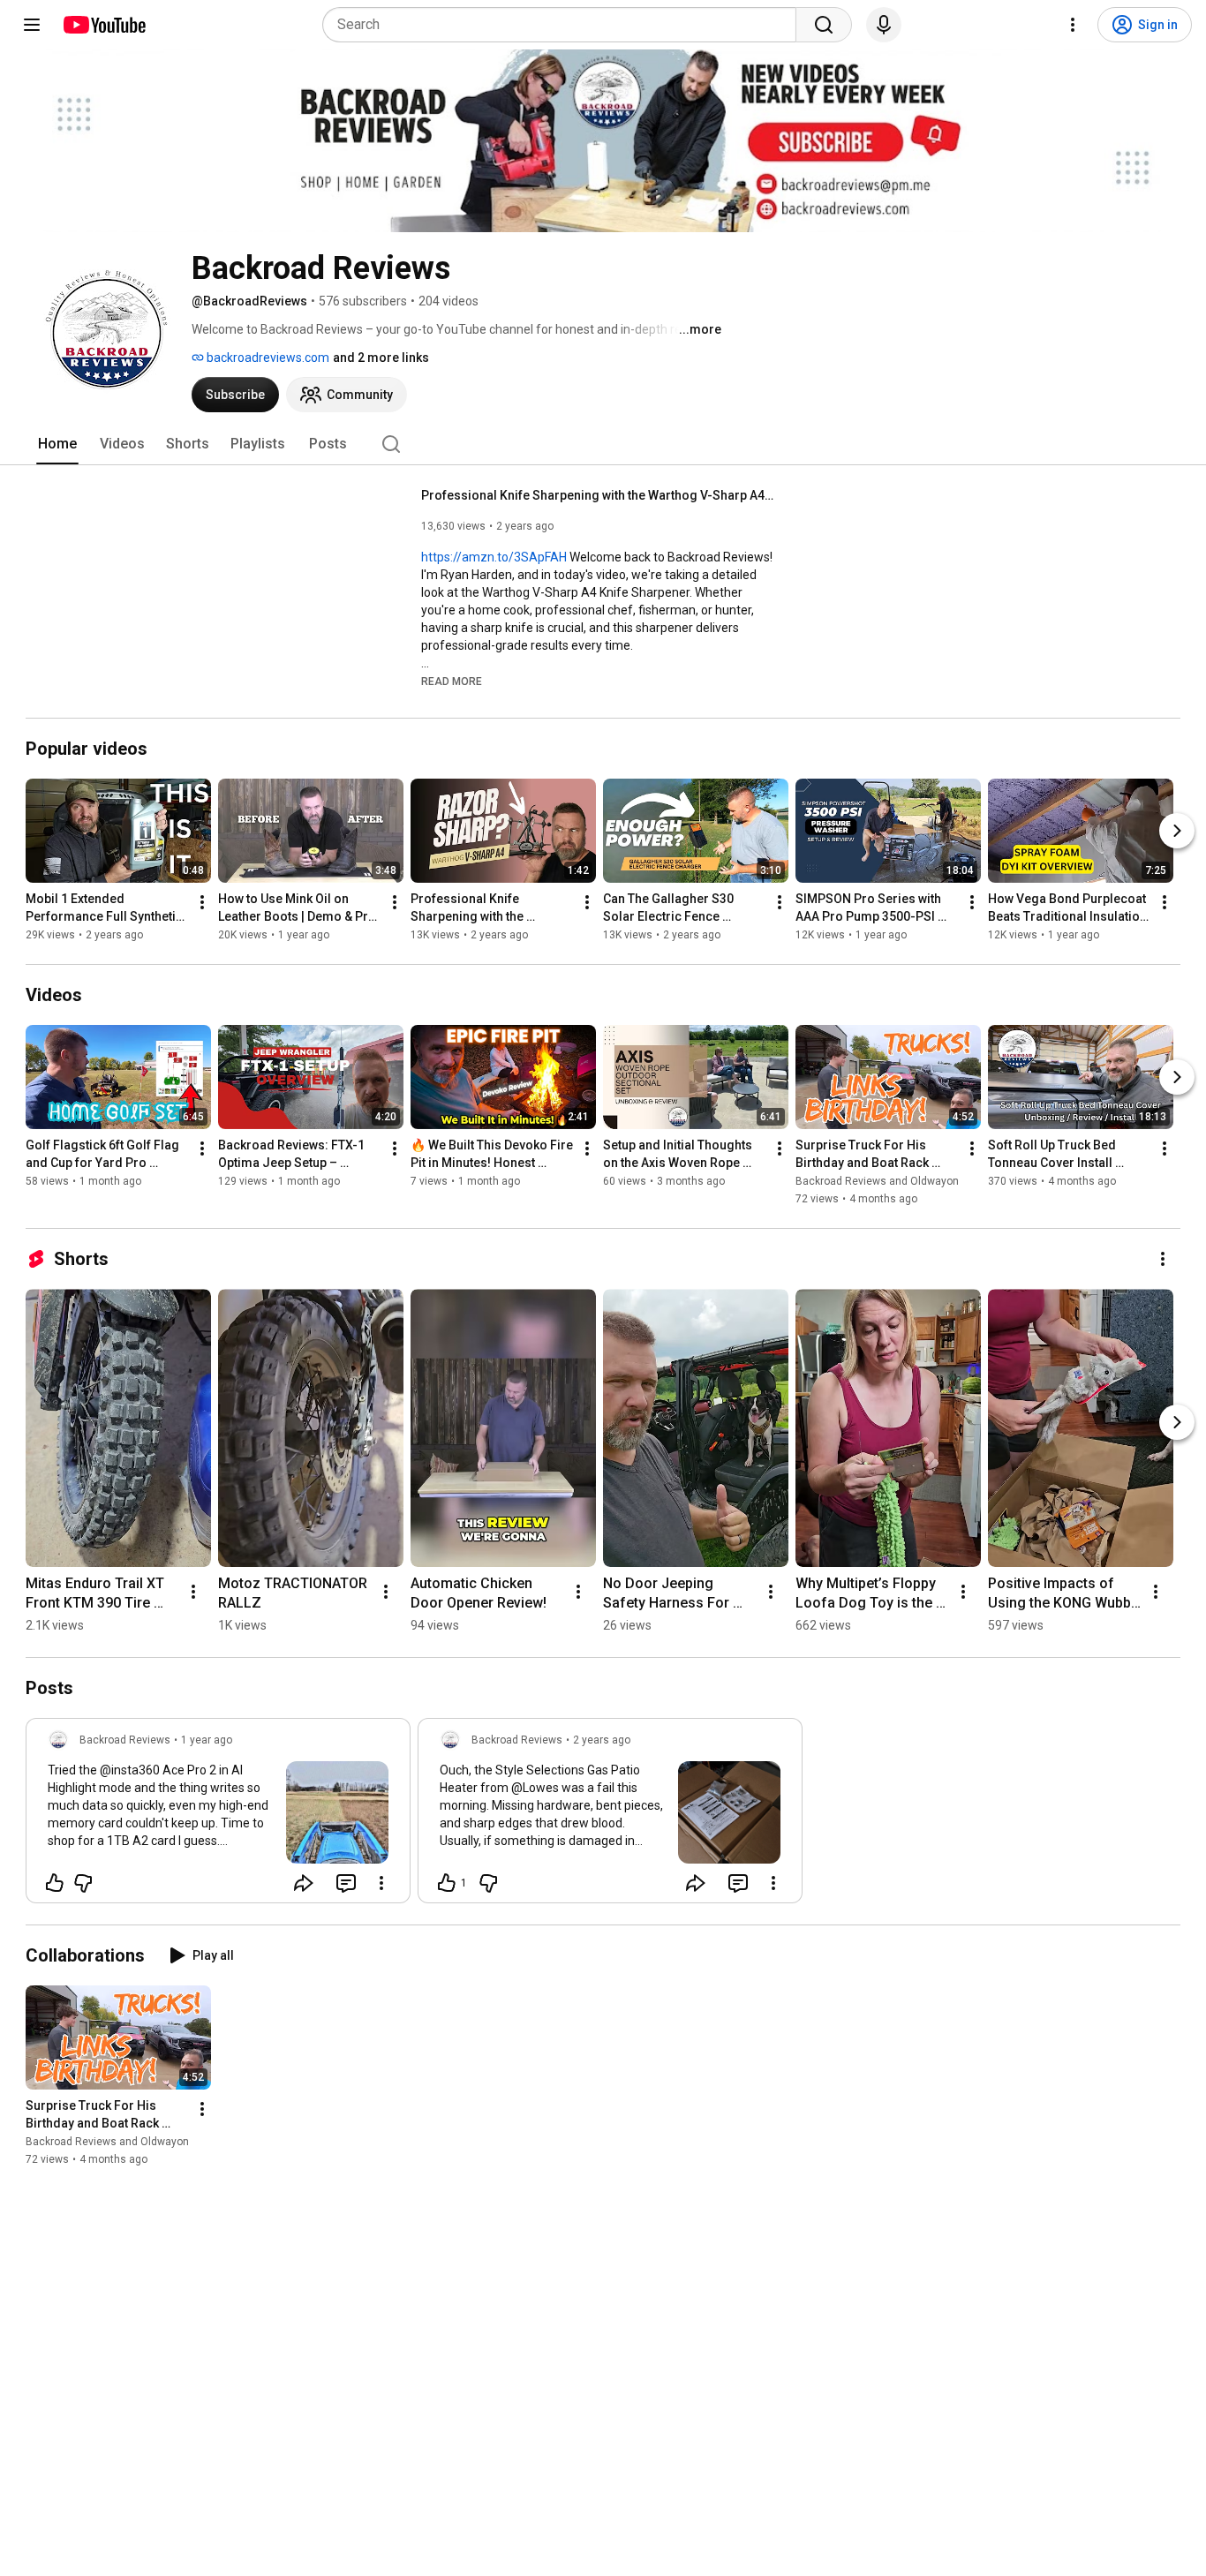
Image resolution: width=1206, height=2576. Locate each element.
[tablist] (603, 444)
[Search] (824, 25)
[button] (452, 681)
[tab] (57, 444)
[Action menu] (381, 1883)
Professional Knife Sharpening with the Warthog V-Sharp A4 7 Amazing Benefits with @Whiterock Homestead (598, 495)
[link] (218, 1816)
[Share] (304, 1883)
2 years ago (602, 1740)
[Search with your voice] (884, 25)
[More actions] (202, 902)
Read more (452, 682)
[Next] (1177, 831)
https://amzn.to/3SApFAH (494, 557)
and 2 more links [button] (381, 358)
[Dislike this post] (83, 1883)
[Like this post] (55, 1883)
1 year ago (207, 1740)
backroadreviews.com (267, 358)
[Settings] (1073, 25)
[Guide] (32, 25)
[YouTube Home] (104, 25)
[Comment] (346, 1883)
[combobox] (565, 25)
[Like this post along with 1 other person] (447, 1883)
